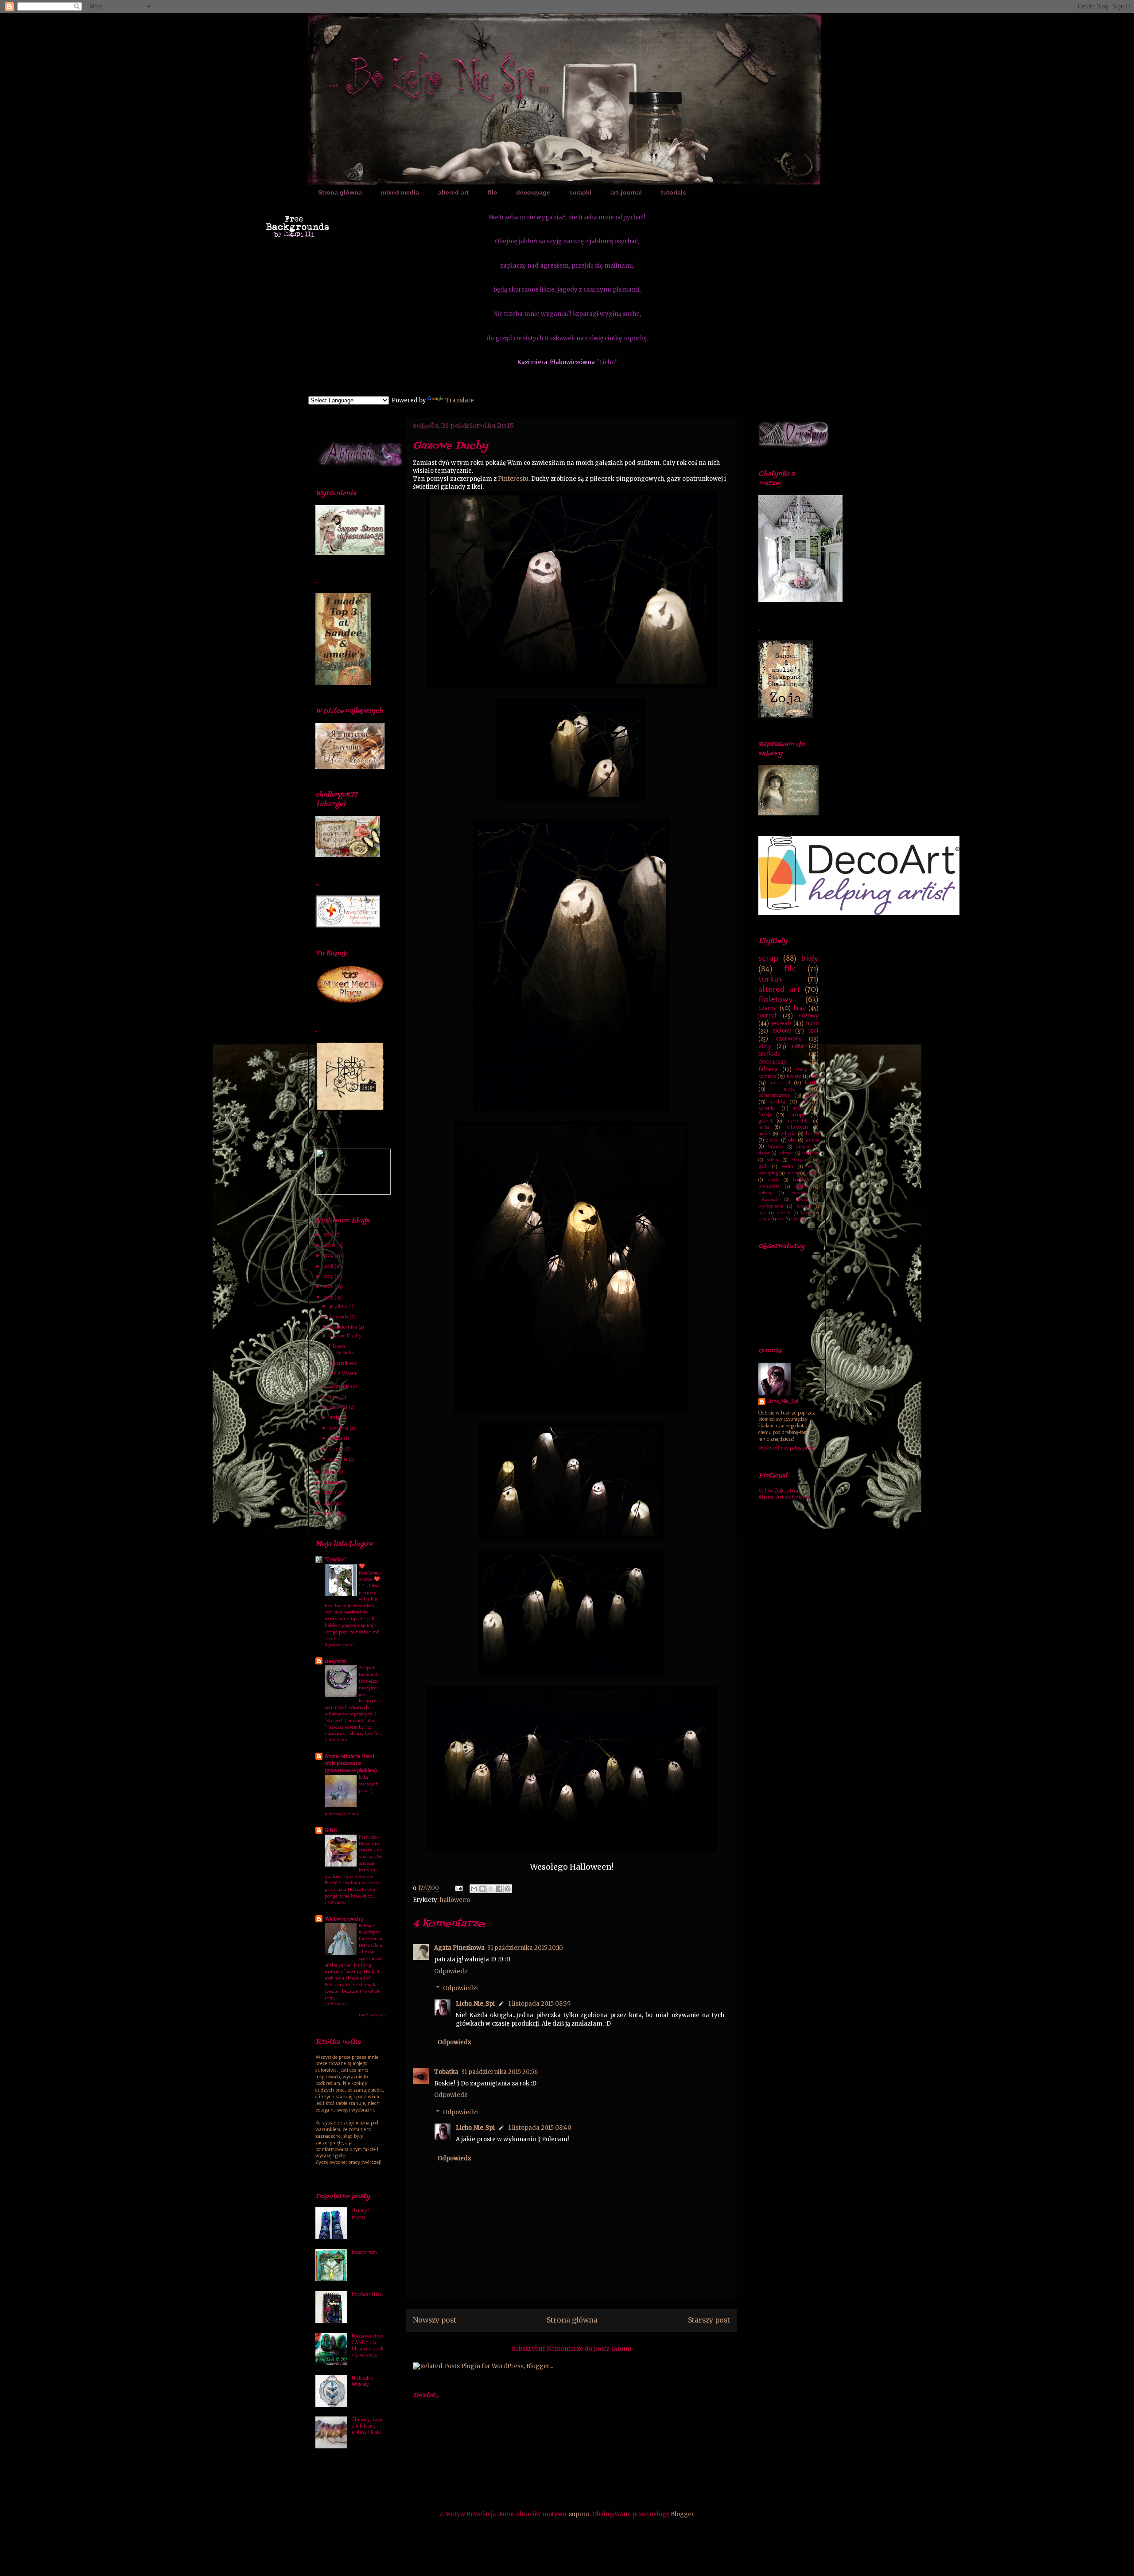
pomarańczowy (774, 1095)
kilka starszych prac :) (369, 1784)
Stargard (800, 1159)
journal (767, 1015)
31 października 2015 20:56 (499, 2072)
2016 (329, 1286)
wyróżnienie (771, 1206)
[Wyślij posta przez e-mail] (458, 1888)
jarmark (783, 1213)
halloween (455, 1900)
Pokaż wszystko (372, 2015)
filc (492, 192)
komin (764, 1219)
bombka (801, 1179)
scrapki (580, 192)
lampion (810, 1153)
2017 (329, 1276)
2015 (329, 1297)
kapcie (806, 1213)
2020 (330, 1245)
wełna (788, 1166)
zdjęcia (788, 1134)
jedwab (781, 1023)
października (344, 1327)
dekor (764, 1153)
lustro (812, 1134)
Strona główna (340, 192)
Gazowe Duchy (345, 1336)
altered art (453, 192)
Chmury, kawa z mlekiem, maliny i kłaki (368, 2426)
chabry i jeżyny (361, 2214)
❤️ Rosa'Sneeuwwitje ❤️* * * (371, 1576)
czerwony (789, 1038)
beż (815, 1076)
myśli (800, 1108)
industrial (780, 1083)
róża (798, 1046)
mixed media (400, 192)
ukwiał (802, 1199)
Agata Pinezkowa (459, 1948)
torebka (777, 1102)
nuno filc (798, 1121)
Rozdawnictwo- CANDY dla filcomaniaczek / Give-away (368, 2345)
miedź (788, 1089)
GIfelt (331, 1830)
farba (764, 1127)
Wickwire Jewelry (344, 1919)
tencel (812, 1095)
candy (773, 1179)
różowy (809, 1015)
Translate (460, 400)
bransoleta (769, 1186)
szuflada (769, 1053)
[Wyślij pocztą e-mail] (474, 1889)
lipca (335, 1397)
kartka (812, 1083)
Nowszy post (435, 2320)
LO (804, 1102)
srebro (812, 1140)
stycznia (339, 1459)
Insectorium (364, 2252)
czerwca (339, 1407)
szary (801, 1069)
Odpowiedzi (460, 1988)
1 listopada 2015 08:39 (539, 2004)
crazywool (336, 1661)
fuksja (765, 1115)
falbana (768, 1069)
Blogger (682, 2514)
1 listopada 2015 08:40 (540, 2128)
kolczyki (786, 1153)
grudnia (339, 1306)
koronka (767, 1108)
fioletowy (776, 999)
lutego (337, 1449)
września (340, 1386)
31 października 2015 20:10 (525, 1948)
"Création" (336, 1559)
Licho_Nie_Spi (475, 2004)
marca (337, 1438)
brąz (800, 1008)
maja (335, 1417)
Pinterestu (513, 479)
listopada (340, 1317)
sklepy (773, 1159)
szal (814, 1030)
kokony (765, 1193)
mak (781, 1219)
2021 (329, 1235)
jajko (762, 1213)
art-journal (626, 192)
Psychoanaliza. (367, 2294)
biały (810, 958)
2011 (329, 1503)
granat (765, 1121)
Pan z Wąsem (343, 1373)
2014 (329, 1472)
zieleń (772, 1140)
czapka (803, 1146)
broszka (776, 1146)
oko (792, 1140)
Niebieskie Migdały (362, 2381)
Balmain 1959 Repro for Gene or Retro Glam (371, 1935)
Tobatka (446, 2072)
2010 (329, 1513)
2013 (329, 1482)
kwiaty (794, 1076)
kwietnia (340, 1428)
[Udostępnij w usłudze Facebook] (499, 1889)
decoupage (533, 192)
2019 (329, 1255)
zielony (782, 1030)
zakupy (797, 1115)
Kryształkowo (343, 1363)
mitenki (799, 1193)
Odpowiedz (451, 1971)
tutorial (798, 1219)
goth (763, 1166)
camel (813, 1173)
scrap (768, 958)
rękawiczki (769, 1199)
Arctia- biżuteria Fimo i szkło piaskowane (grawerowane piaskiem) (351, 1763)
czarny (767, 1008)
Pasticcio (368, 1837)
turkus (770, 979)
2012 (329, 1493)
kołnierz (767, 1076)
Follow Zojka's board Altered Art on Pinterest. (785, 1494)
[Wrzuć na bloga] (482, 1889)
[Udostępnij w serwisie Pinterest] (508, 1889)
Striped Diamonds (370, 1671)
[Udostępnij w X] (491, 1889)
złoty (765, 1046)
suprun (579, 2514)
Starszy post (709, 2320)
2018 (329, 1266)
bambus (804, 1206)
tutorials (674, 192)
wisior (793, 1173)
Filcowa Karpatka (341, 1349)
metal (764, 1134)
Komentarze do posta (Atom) (589, 2349)
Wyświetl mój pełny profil (787, 1448)
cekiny (802, 1186)
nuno (812, 1023)
